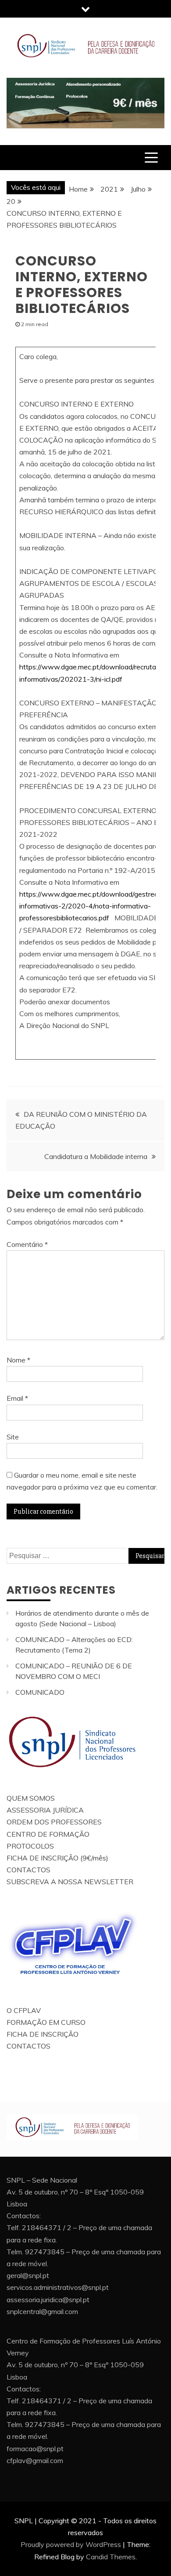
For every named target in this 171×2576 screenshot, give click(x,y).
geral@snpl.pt (28, 2275)
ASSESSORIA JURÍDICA (45, 1810)
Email (17, 1398)
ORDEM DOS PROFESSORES (54, 1822)
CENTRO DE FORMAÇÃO (48, 1834)
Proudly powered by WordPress (71, 2544)
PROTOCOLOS (30, 1846)
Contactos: (24, 2216)
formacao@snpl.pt (35, 2449)
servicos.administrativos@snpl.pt (58, 2287)
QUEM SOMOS (31, 1798)
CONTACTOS (28, 1870)
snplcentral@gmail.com (42, 2311)
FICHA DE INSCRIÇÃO (43, 2034)
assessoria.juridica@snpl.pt (48, 2300)
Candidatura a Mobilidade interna (96, 1156)
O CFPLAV (24, 2010)
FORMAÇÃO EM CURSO (46, 2022)
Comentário (27, 1244)
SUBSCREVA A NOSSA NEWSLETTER (70, 1882)
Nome (18, 1360)
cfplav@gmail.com (35, 2460)
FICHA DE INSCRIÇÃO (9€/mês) (57, 1858)
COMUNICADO (40, 1692)
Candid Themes (111, 2557)
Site (13, 1437)
